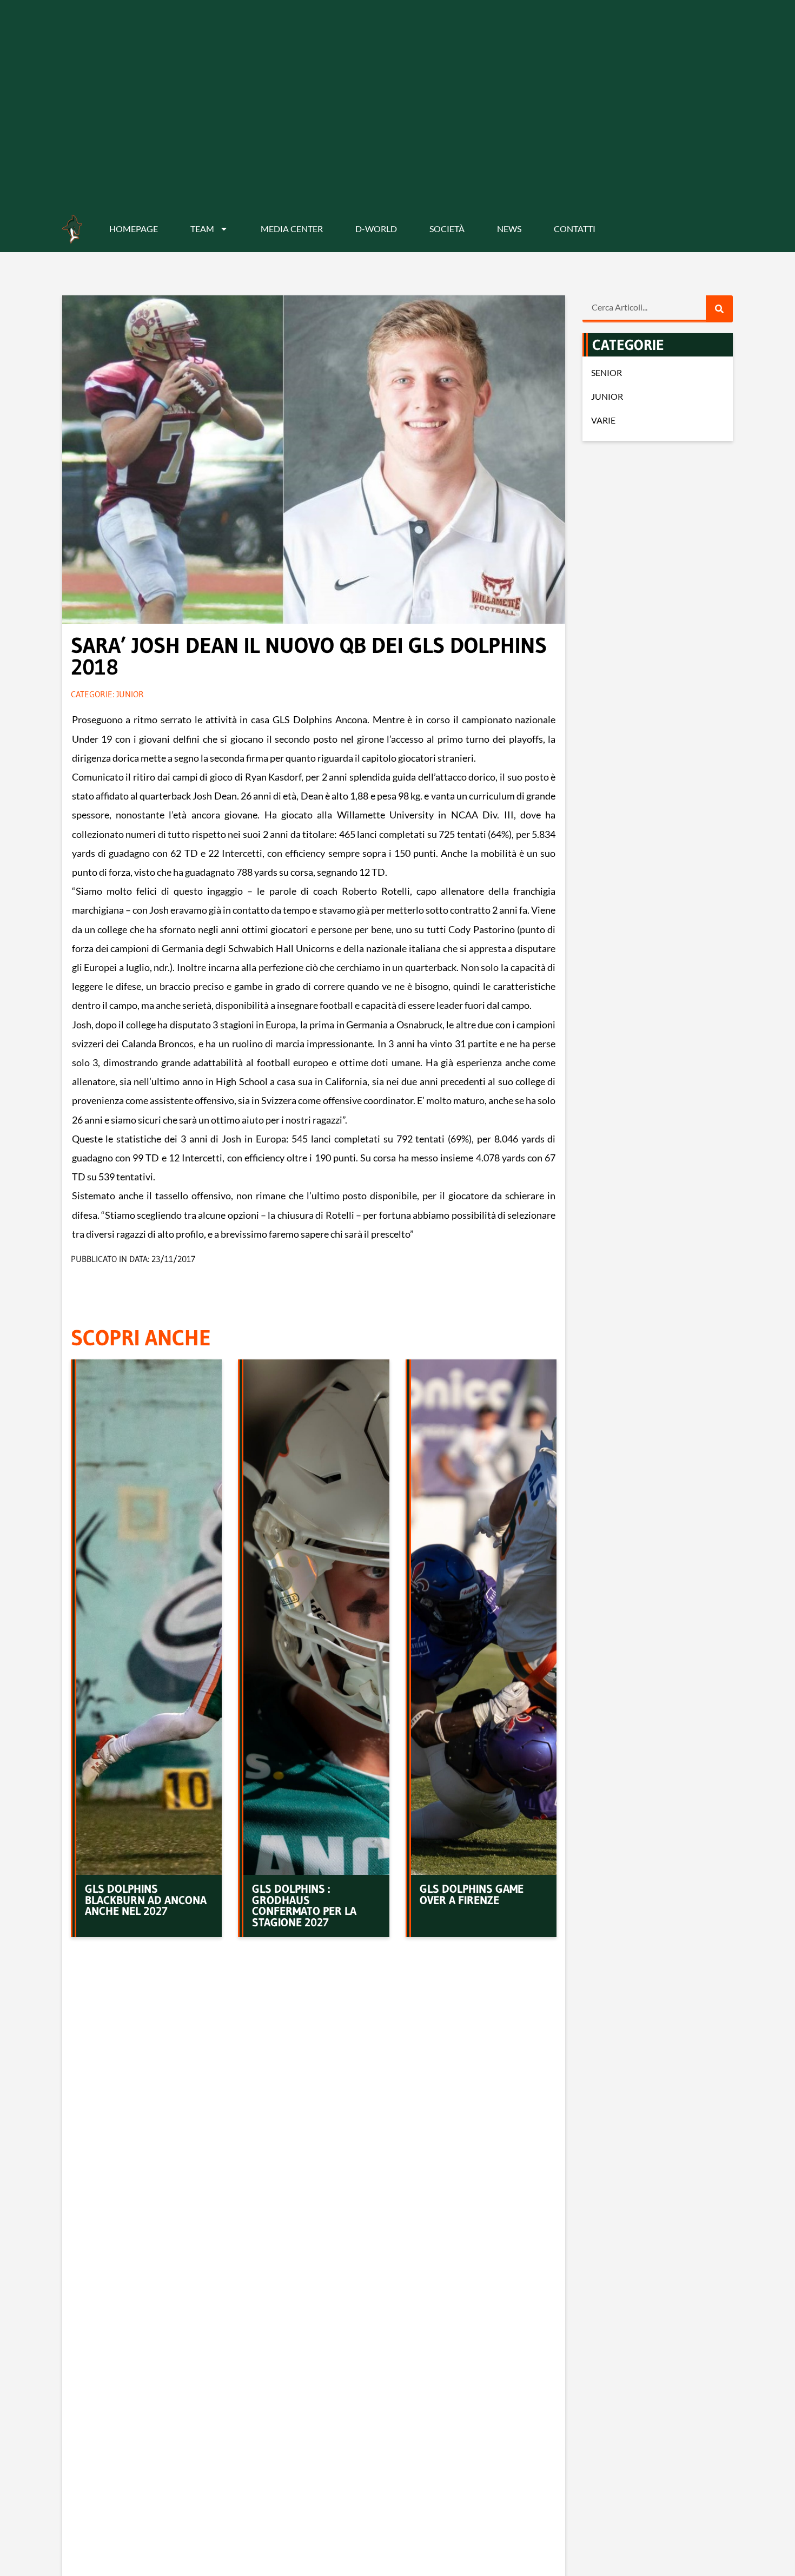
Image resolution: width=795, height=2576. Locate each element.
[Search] (719, 309)
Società (447, 229)
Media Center (292, 229)
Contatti (575, 229)
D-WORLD (376, 229)
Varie (603, 420)
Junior (130, 694)
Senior (607, 372)
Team (202, 229)
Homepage (134, 229)
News (509, 229)
